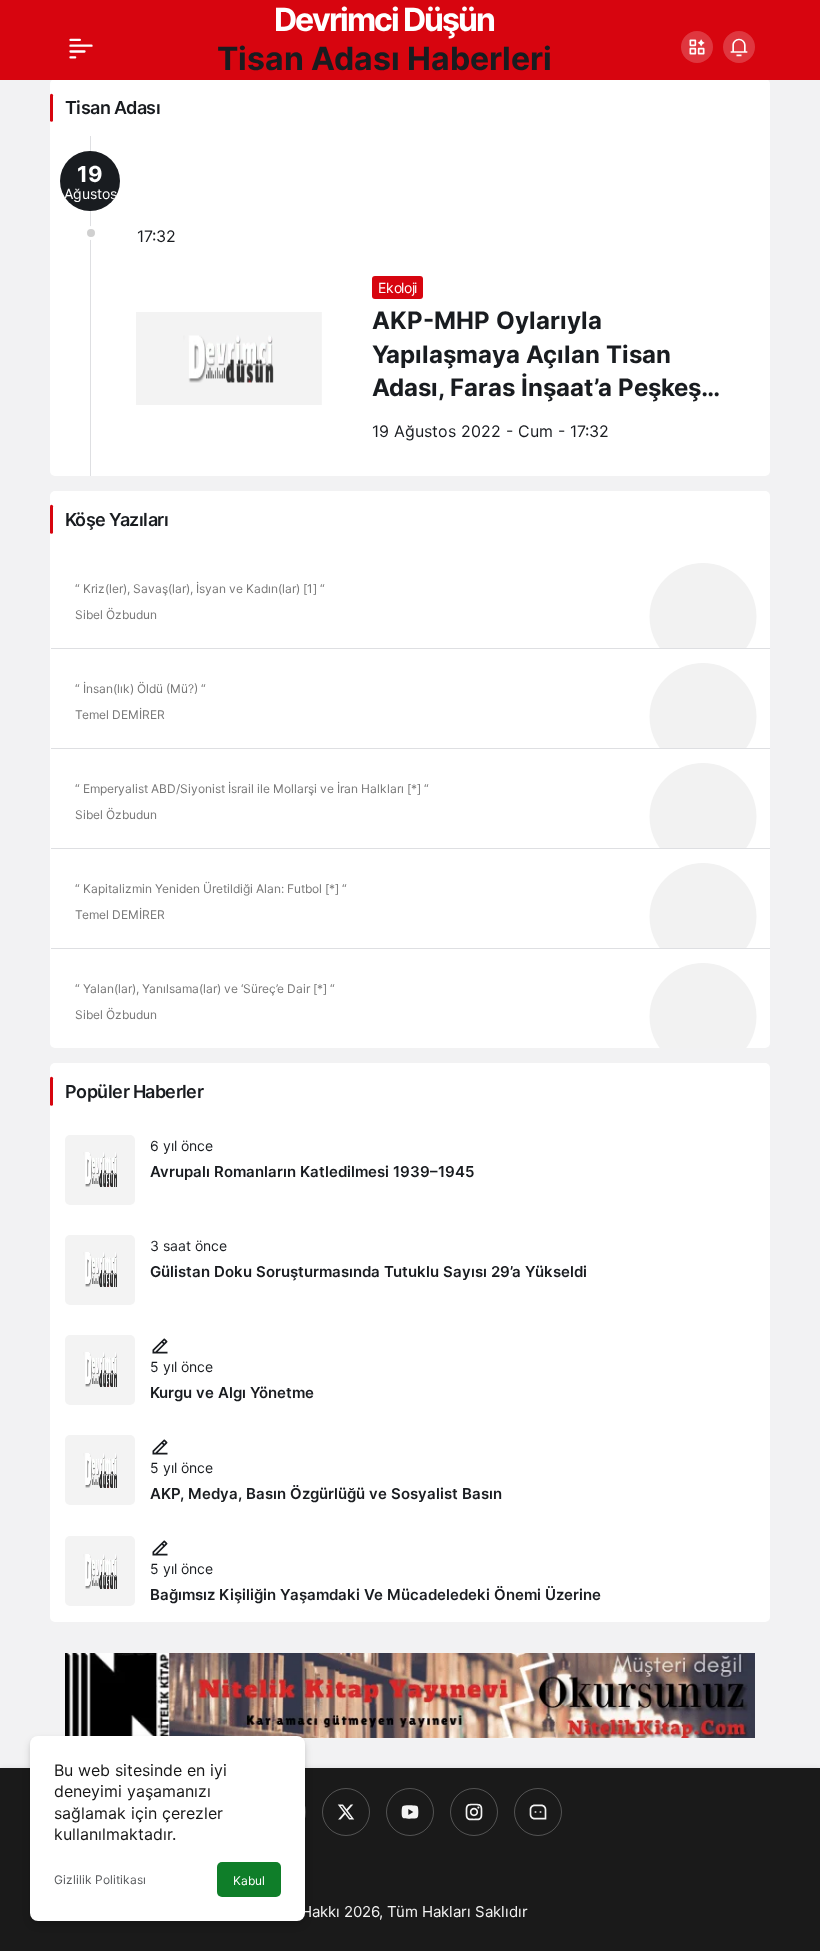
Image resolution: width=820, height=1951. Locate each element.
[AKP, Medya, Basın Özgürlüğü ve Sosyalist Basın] (410, 1470)
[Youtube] (410, 1812)
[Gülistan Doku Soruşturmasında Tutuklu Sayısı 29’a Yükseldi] (410, 1270)
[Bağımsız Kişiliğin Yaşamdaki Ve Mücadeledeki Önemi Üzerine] (410, 1571)
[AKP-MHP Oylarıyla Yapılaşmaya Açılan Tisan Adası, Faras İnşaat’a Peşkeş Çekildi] (410, 306)
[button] (697, 47)
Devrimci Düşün (384, 19)
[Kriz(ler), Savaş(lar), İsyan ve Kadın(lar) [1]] (410, 598)
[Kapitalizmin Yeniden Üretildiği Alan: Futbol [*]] (410, 898)
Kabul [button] (249, 1880)
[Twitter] (346, 1812)
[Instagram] (474, 1812)
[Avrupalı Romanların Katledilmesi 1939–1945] (410, 1170)
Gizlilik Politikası (100, 1879)
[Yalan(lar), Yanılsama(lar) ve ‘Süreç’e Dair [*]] (410, 998)
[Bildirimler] (739, 47)
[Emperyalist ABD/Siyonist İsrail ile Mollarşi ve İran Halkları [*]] (410, 798)
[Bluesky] (538, 1812)
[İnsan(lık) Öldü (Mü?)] (410, 698)
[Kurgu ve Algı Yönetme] (410, 1370)
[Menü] (81, 47)
